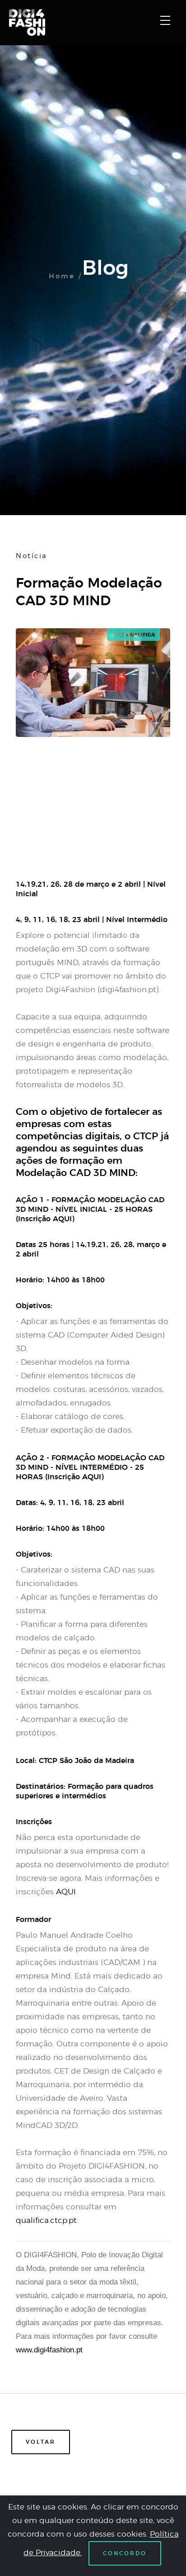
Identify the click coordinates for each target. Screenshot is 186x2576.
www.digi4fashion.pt (49, 2350)
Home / (65, 276)
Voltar (41, 2442)
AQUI (66, 1892)
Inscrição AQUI (45, 1219)
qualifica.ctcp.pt (46, 2220)
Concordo (125, 2553)
